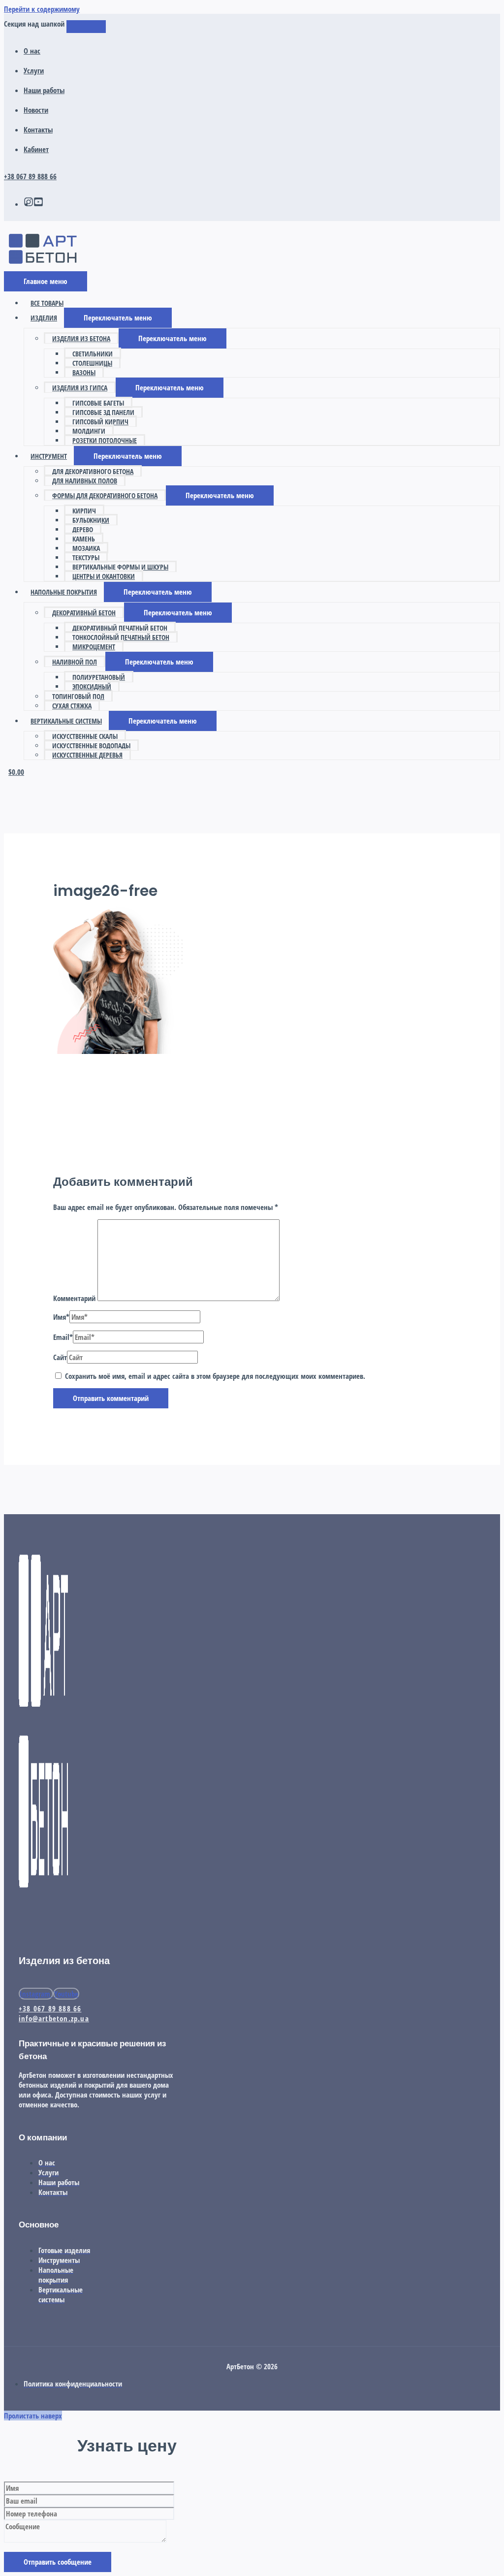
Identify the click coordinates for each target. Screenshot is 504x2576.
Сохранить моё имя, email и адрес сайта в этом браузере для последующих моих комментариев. (215, 1376)
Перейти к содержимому (42, 9)
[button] (118, 318)
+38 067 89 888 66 (30, 176)
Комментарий (74, 1298)
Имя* (61, 1317)
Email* (63, 1337)
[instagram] (29, 204)
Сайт (60, 1357)
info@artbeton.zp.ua (54, 2018)
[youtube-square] (38, 204)
